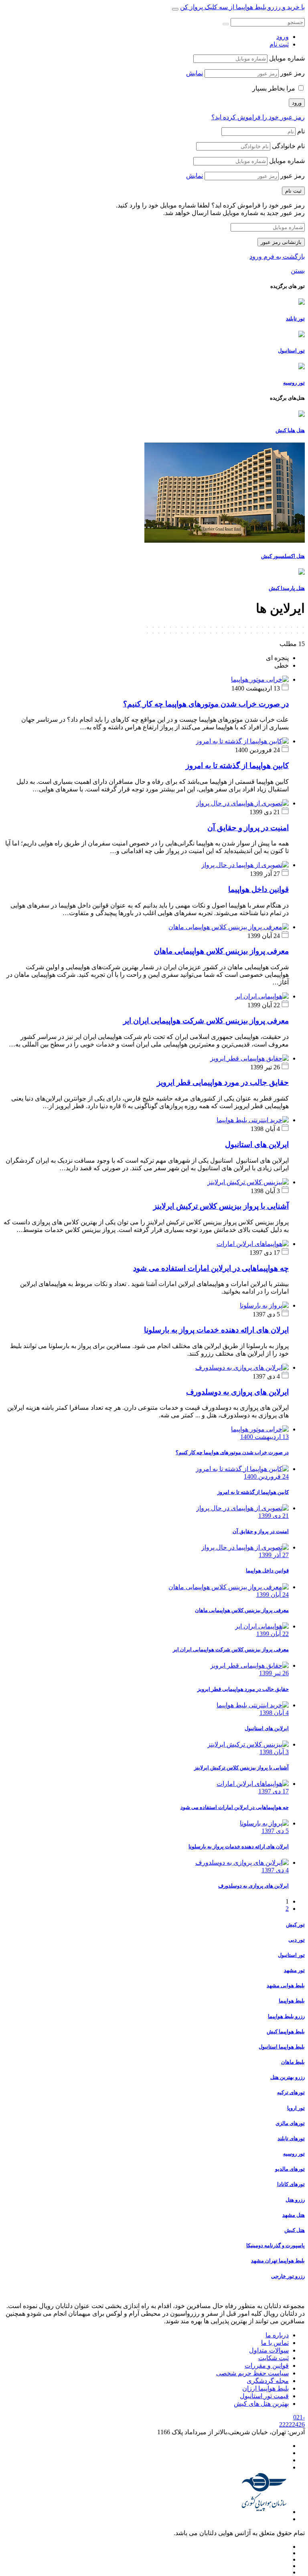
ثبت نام (279, 44)
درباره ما (277, 2335)
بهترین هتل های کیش (261, 2404)
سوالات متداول (269, 2350)
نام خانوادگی (288, 146)
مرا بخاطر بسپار (274, 88)
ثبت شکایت (274, 2358)
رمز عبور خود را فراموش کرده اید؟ (258, 117)
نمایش (195, 73)
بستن (298, 271)
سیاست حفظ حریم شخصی (252, 2373)
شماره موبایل (287, 58)
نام (301, 131)
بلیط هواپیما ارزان (265, 2388)
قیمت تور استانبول (264, 2396)
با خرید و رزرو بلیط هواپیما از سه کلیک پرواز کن (242, 7)
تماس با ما (275, 2343)
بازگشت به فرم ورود (277, 257)
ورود (283, 37)
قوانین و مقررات (267, 2366)
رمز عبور (293, 73)
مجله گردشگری (268, 2381)
